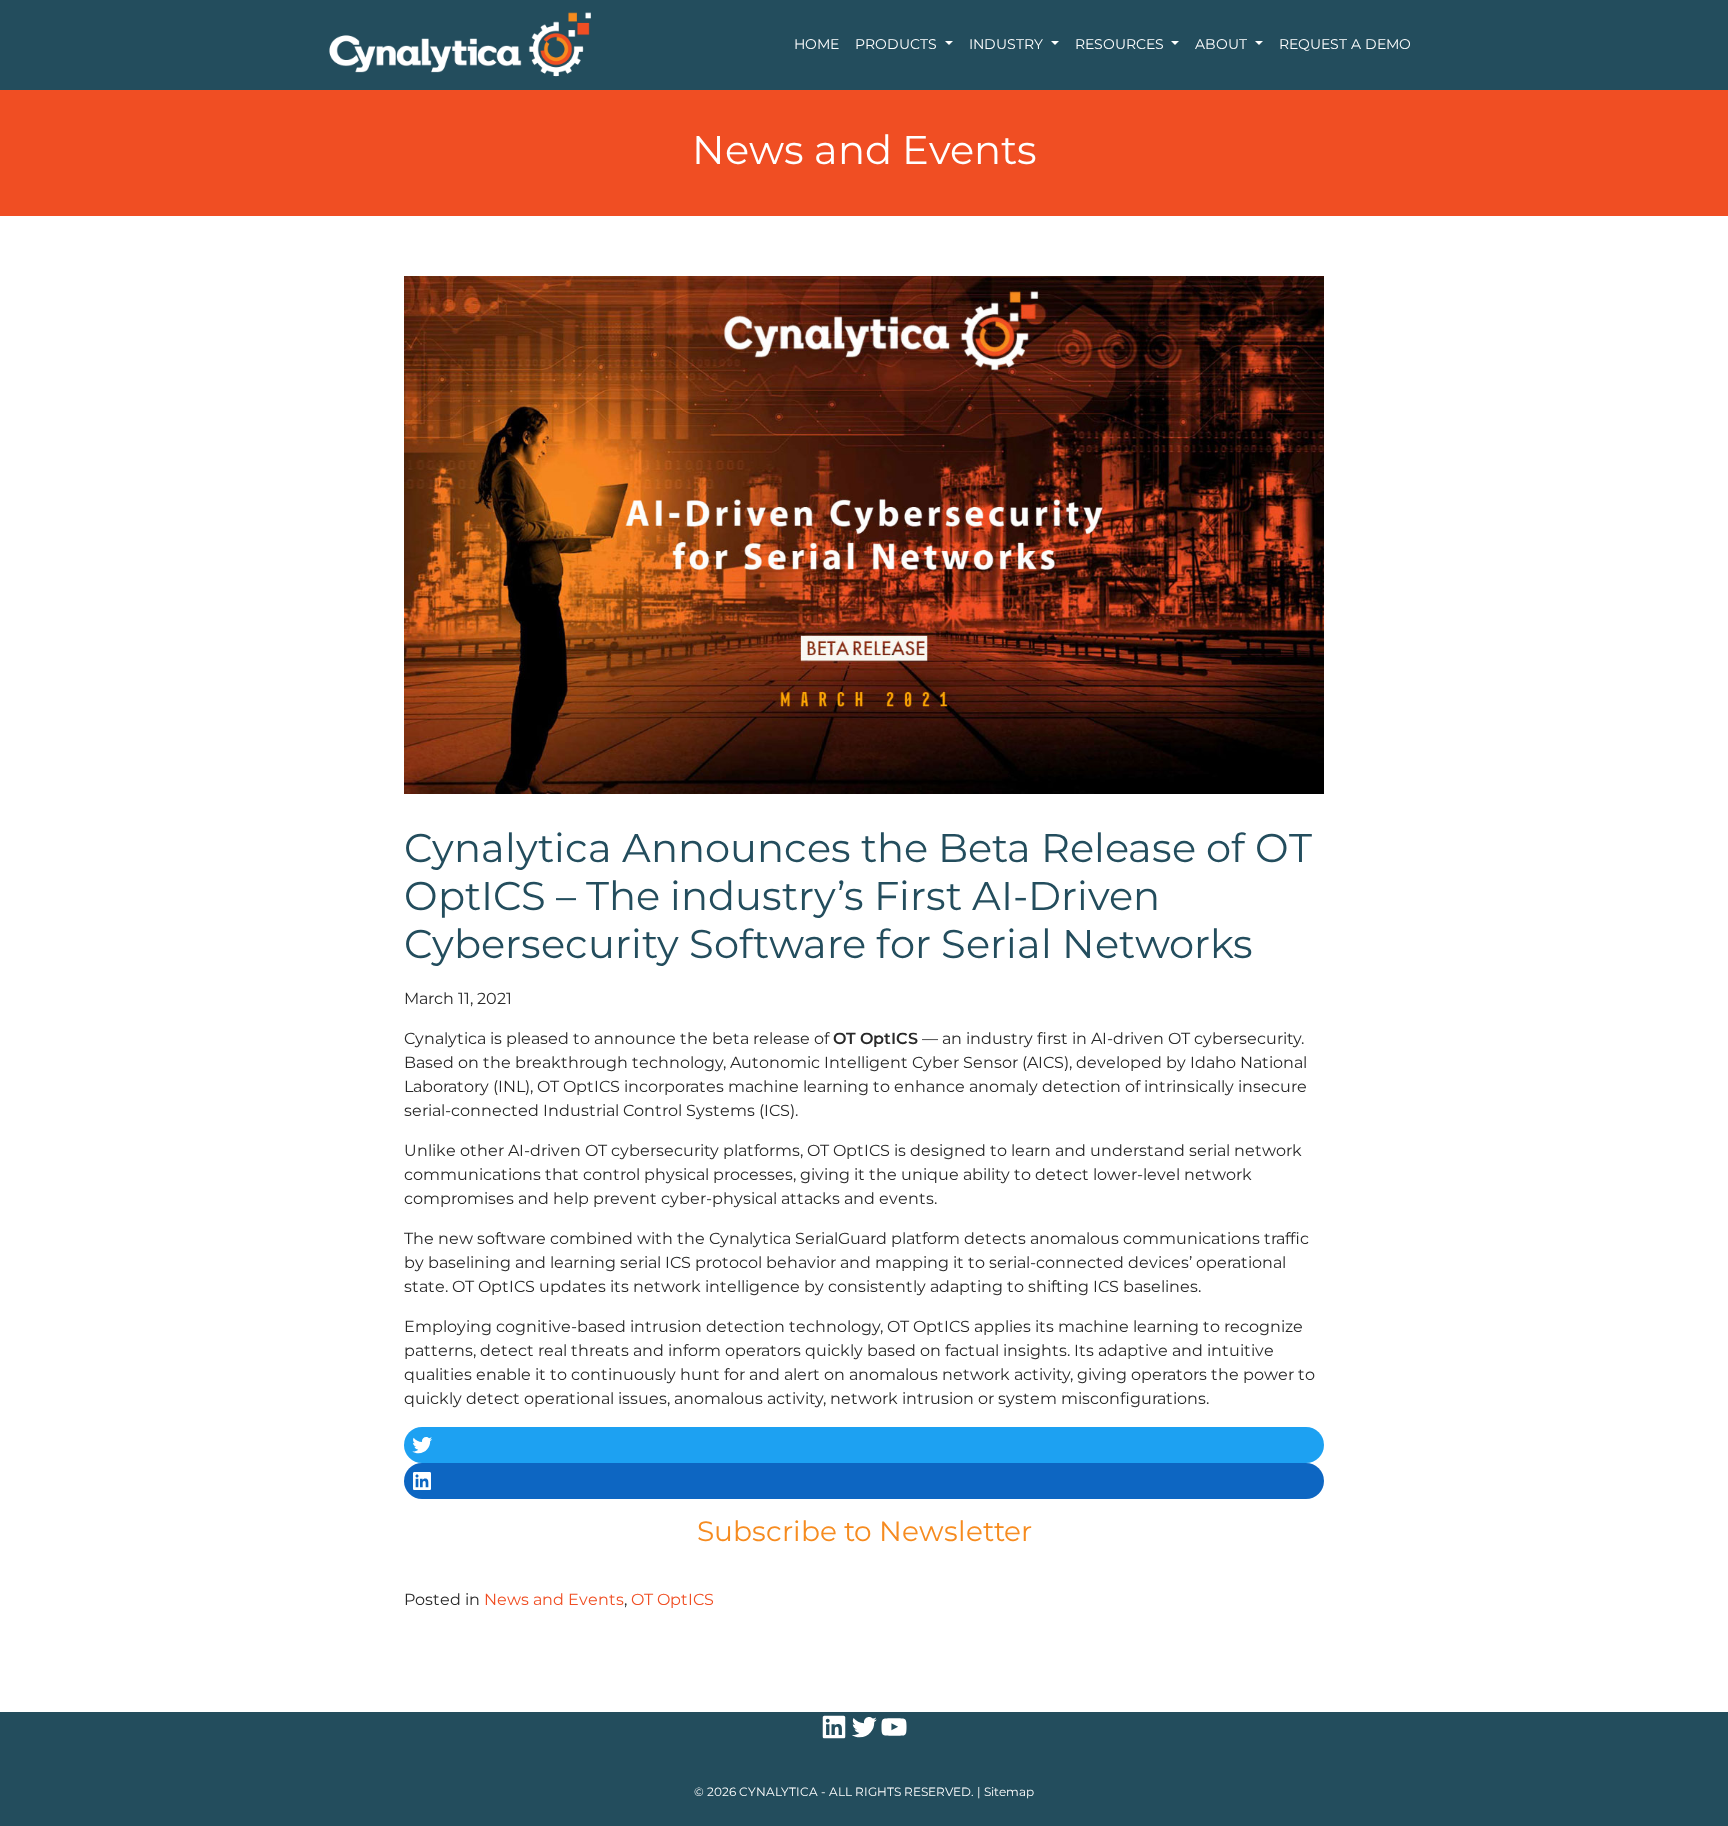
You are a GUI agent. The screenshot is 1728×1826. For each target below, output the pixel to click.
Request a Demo (1345, 44)
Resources (1121, 44)
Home (816, 44)
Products (898, 44)
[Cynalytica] (459, 43)
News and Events (554, 1599)
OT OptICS (672, 1599)
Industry (1008, 44)
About (1223, 44)
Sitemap (1009, 1791)
